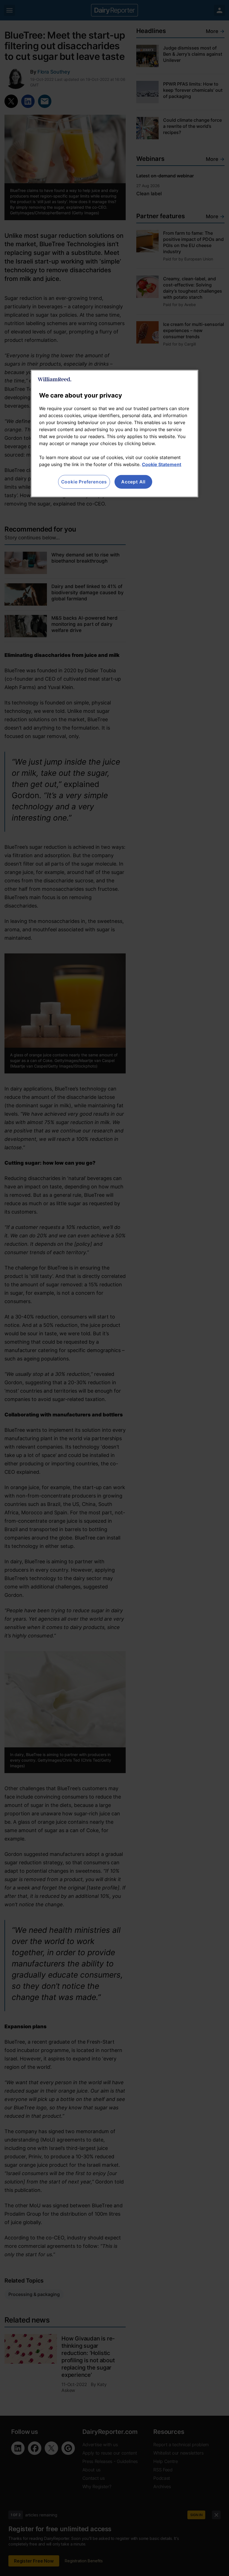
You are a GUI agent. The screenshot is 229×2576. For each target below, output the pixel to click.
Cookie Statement (162, 464)
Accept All (133, 482)
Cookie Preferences (84, 482)
